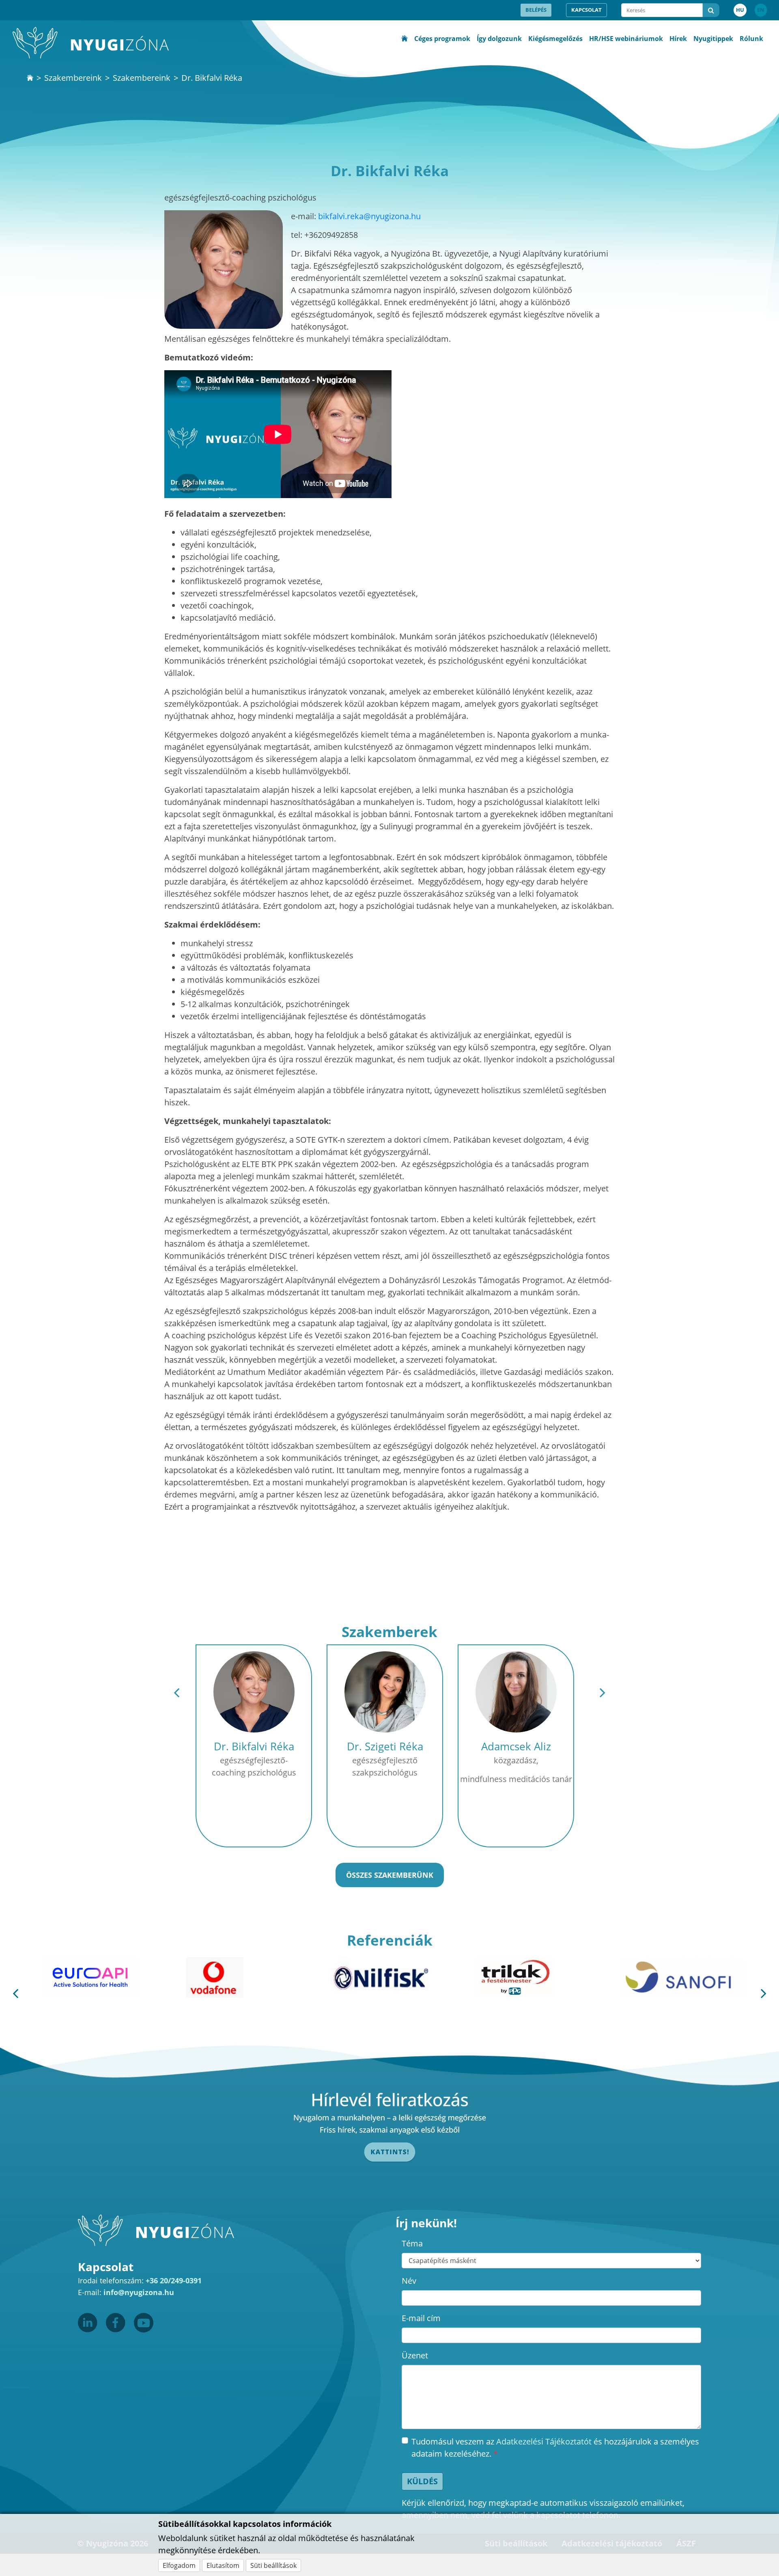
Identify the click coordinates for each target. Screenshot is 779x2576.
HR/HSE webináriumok (626, 39)
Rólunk (751, 39)
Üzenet (415, 2355)
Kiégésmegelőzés (555, 39)
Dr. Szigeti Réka (385, 1746)
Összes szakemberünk (390, 1875)
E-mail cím (421, 2318)
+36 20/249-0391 (174, 2280)
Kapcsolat (586, 10)
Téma (412, 2243)
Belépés (536, 10)
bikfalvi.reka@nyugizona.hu (369, 216)
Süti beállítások (273, 2565)
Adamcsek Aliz (516, 1746)
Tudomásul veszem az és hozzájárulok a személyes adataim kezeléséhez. (555, 2448)
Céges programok (442, 39)
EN (761, 10)
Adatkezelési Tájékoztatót (544, 2441)
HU (740, 10)
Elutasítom (223, 2565)
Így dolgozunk (499, 39)
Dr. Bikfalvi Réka (254, 1746)
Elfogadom (179, 2565)
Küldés (422, 2481)
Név (409, 2281)
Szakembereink (73, 78)
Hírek (678, 39)
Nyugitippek (713, 39)
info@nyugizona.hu (139, 2292)
